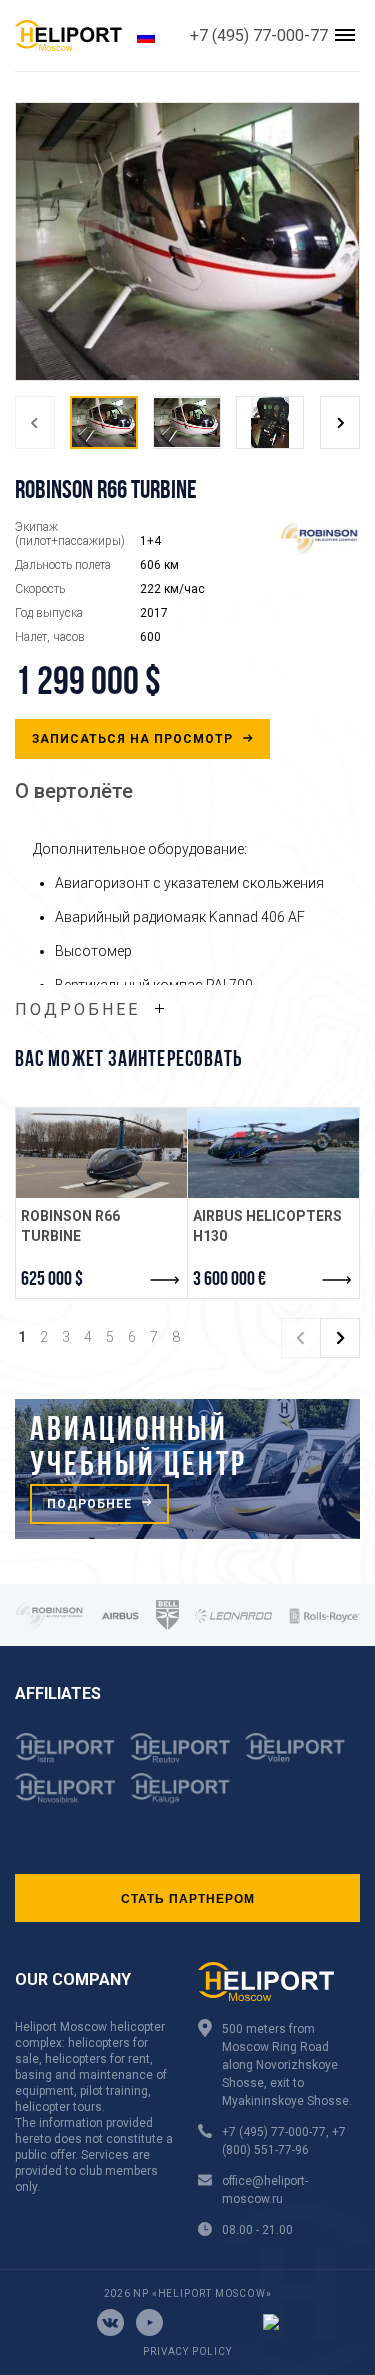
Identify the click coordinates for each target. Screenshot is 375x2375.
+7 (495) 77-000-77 (259, 35)
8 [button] (176, 1337)
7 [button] (154, 1337)
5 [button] (110, 1337)
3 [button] (66, 1337)
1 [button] (22, 1337)
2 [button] (44, 1337)
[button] (35, 422)
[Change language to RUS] (146, 35)
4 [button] (88, 1337)
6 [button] (132, 1337)
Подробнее (77, 1009)
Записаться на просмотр (134, 739)
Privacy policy (187, 2351)
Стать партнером (188, 1898)
